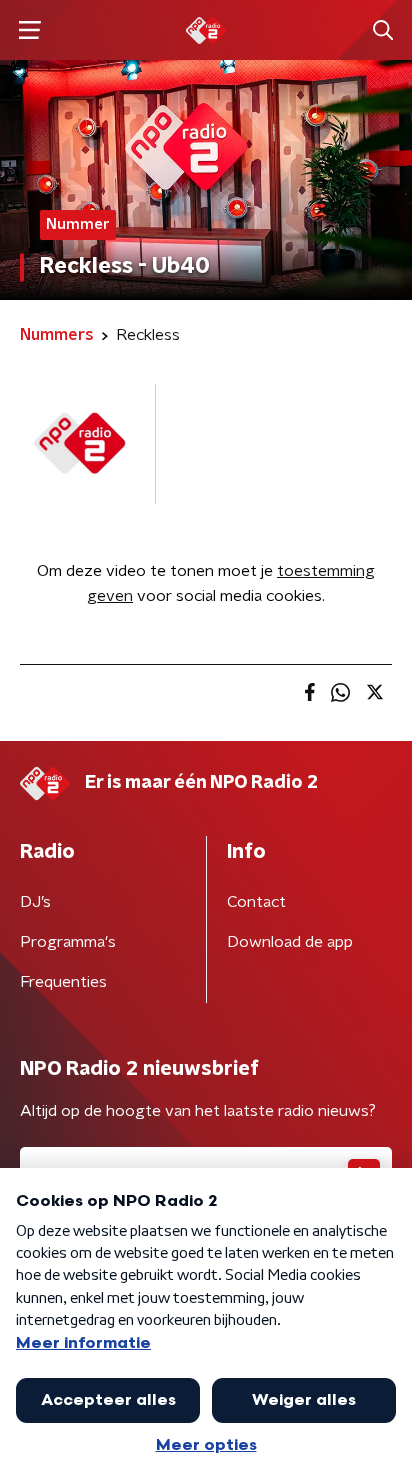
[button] (29, 30)
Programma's (68, 942)
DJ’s (35, 902)
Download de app (290, 942)
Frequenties (63, 982)
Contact (256, 902)
